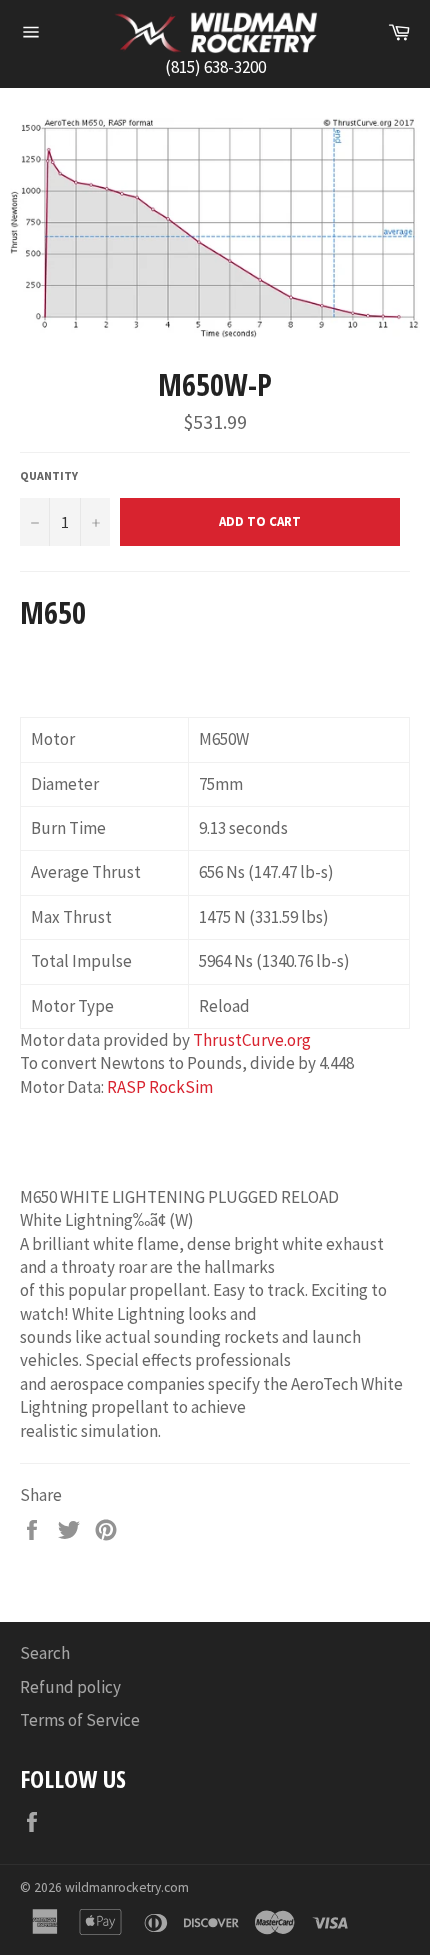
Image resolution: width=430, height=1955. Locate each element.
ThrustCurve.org (252, 1040)
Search (45, 1653)
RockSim (181, 1087)
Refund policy (70, 1687)
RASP (126, 1087)
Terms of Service (80, 1720)
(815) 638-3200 (215, 67)
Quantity (49, 475)
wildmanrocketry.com (127, 1887)
